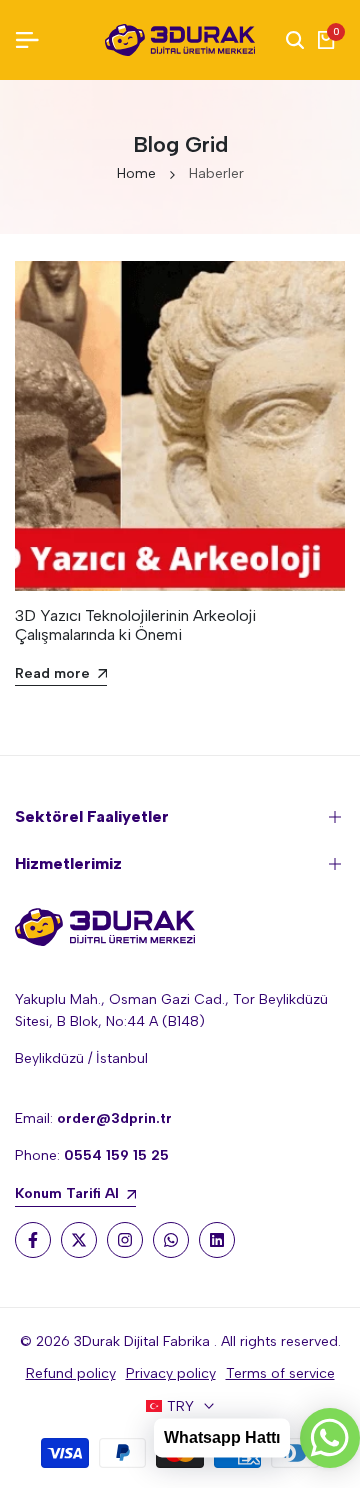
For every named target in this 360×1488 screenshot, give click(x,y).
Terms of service (280, 1373)
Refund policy (71, 1373)
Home (136, 173)
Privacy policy (171, 1373)
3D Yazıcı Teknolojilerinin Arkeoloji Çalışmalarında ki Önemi (135, 625)
